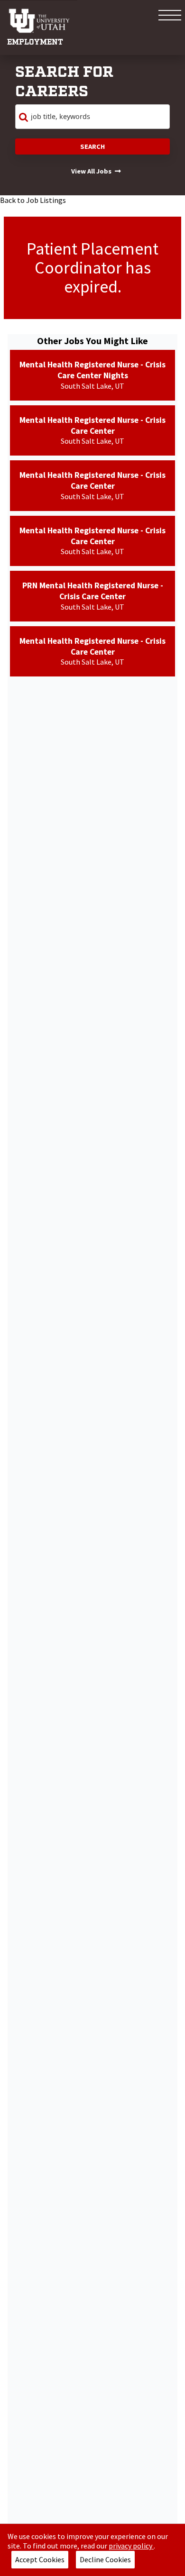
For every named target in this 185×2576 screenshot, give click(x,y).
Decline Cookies (105, 2559)
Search (92, 146)
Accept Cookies (40, 2559)
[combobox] (92, 117)
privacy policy (131, 2546)
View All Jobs (91, 171)
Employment (35, 42)
